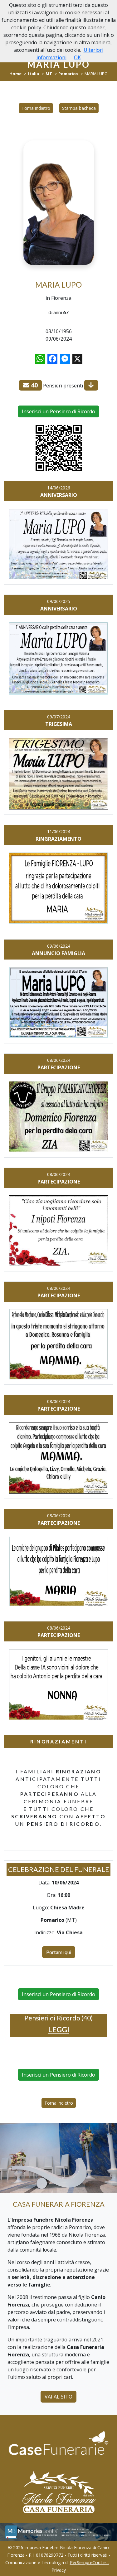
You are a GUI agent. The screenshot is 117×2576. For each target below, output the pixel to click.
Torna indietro (36, 108)
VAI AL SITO (58, 2397)
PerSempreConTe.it (90, 2562)
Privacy (59, 2570)
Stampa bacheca (79, 108)
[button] (59, 2030)
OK (77, 57)
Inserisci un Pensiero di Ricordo (58, 411)
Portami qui (59, 1952)
